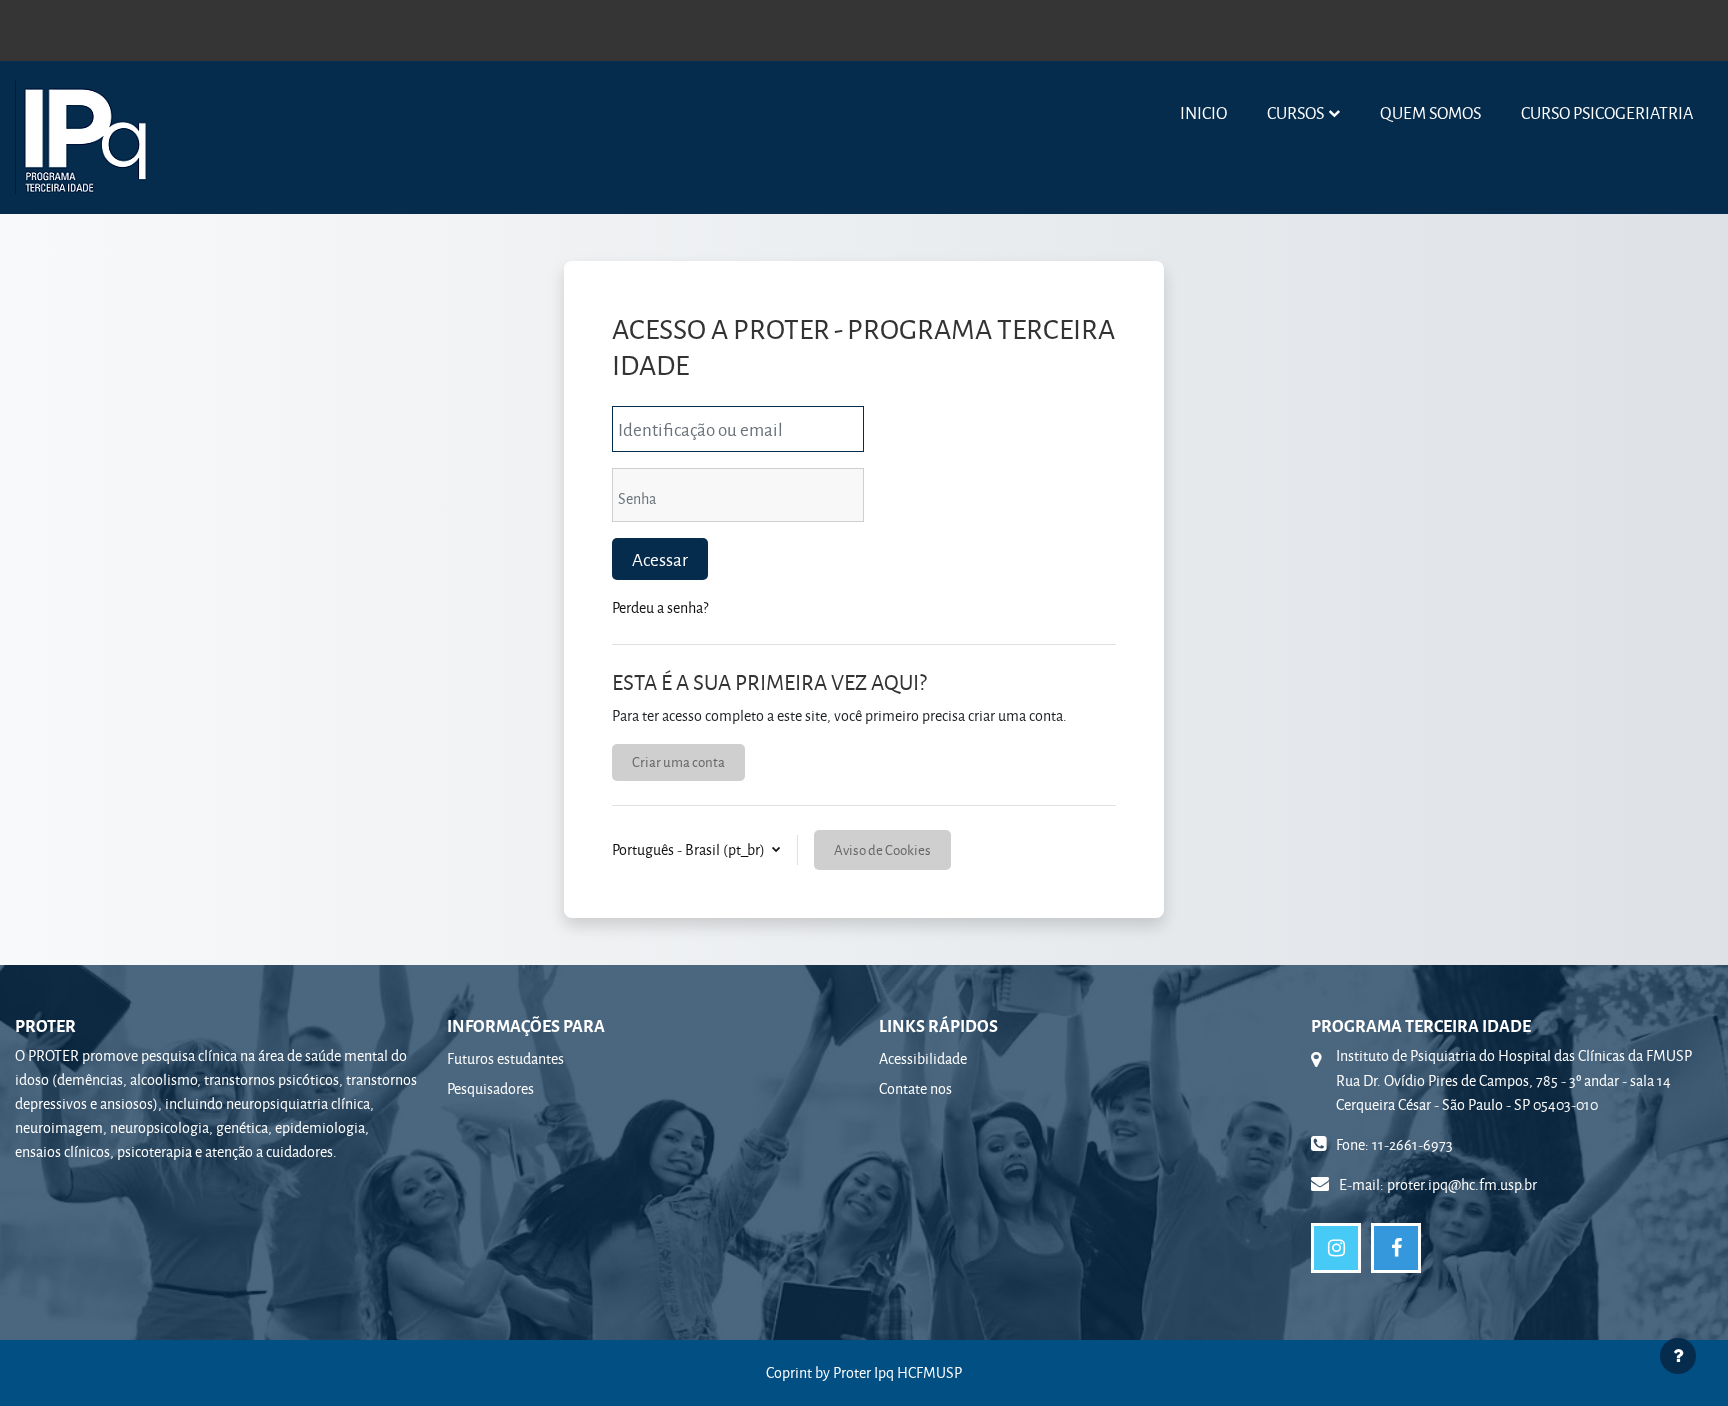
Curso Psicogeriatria (1607, 112)
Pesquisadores (490, 1088)
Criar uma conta (678, 761)
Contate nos (915, 1088)
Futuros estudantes (505, 1058)
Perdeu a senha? (660, 607)
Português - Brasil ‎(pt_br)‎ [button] (690, 849)
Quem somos (1430, 112)
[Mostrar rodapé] (1678, 1356)
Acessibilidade (923, 1058)
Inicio (1203, 112)
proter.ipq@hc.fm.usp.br (1462, 1184)
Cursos (1295, 112)
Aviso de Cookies (882, 849)
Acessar (660, 559)
